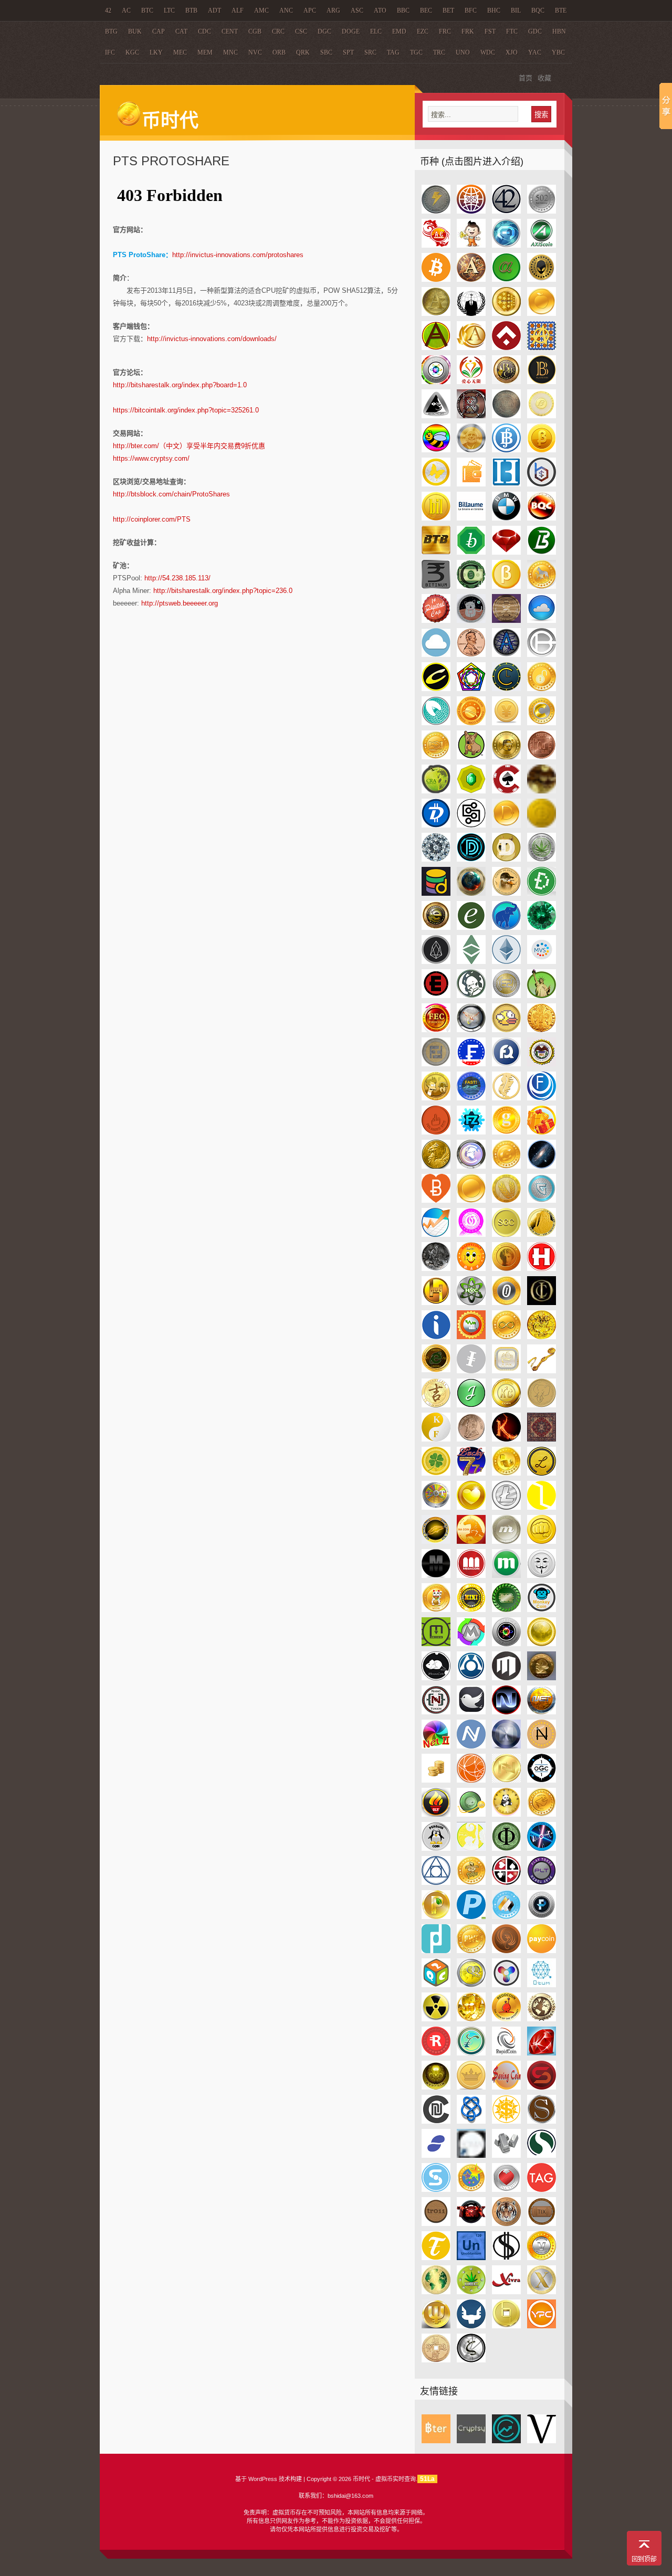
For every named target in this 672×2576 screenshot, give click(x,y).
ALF (238, 10)
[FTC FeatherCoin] (506, 1098)
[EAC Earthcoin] (436, 927)
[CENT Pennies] (471, 655)
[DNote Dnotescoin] (471, 859)
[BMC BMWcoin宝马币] (506, 518)
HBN (559, 31)
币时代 (170, 121)
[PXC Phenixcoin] (506, 1951)
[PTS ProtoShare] (436, 1951)
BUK (135, 31)
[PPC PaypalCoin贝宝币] (471, 1917)
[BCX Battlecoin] (471, 416)
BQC (538, 10)
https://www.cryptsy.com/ (151, 458)
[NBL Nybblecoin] (471, 1712)
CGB (255, 31)
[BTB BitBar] (436, 552)
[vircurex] (542, 2441)
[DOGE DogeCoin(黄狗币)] (506, 859)
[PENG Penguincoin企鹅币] (436, 1848)
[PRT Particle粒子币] (542, 1917)
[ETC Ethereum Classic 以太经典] (471, 962)
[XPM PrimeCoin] (436, 2326)
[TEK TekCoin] (471, 2224)
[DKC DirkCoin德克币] (542, 825)
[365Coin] (471, 211)
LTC (169, 10)
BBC (403, 10)
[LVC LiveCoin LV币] (436, 1541)
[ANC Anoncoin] (471, 314)
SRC (370, 52)
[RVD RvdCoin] (436, 2087)
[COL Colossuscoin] (542, 723)
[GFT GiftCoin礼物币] (542, 1132)
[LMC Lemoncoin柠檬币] (542, 1473)
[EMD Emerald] (542, 927)
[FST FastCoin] (471, 1098)
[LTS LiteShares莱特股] (542, 1507)
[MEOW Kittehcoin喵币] (436, 1610)
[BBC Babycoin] (506, 382)
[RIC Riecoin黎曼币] (471, 2053)
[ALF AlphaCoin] (506, 279)
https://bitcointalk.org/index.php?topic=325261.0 (186, 410)
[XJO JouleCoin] (471, 1405)
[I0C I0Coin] (506, 1303)
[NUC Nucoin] (542, 1746)
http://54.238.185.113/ (177, 578)
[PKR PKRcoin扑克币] (506, 1883)
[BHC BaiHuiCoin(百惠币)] (506, 484)
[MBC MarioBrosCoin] (542, 1541)
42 (108, 10)
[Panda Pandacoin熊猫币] (506, 1814)
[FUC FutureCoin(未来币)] (542, 1098)
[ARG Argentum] (506, 348)
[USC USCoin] (506, 2258)
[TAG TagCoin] (542, 2190)
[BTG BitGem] (506, 552)
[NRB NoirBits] (506, 1746)
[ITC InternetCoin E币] (436, 1370)
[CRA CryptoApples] (436, 791)
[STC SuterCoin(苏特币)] (436, 2190)
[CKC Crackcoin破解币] (542, 689)
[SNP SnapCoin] (542, 2121)
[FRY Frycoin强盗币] (436, 1098)
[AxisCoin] (542, 245)
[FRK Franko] (471, 1064)
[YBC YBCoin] (506, 2326)
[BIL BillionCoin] (436, 518)
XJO (512, 52)
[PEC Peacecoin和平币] (542, 1814)
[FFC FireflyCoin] (471, 1030)
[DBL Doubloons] (542, 791)
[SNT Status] (436, 2155)
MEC (180, 52)
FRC (445, 31)
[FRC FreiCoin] (436, 1064)
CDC (204, 31)
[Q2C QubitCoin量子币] (436, 1985)
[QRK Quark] (506, 1985)
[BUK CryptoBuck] (471, 586)
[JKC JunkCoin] (506, 1371)
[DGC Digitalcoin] (471, 825)
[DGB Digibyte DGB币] (436, 825)
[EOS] (436, 962)
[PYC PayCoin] (542, 1951)
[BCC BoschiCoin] (436, 416)
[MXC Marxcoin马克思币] (542, 1678)
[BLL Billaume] (471, 518)
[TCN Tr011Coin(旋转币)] (436, 2224)
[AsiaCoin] (436, 245)
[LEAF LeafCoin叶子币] (436, 1473)
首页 (526, 78)
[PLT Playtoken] (542, 1883)
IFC (110, 52)
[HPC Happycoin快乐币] (471, 1269)
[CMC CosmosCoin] (471, 723)
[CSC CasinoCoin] (506, 791)
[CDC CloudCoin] (542, 621)
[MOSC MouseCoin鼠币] (436, 1678)
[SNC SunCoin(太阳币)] (506, 2121)
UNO (463, 52)
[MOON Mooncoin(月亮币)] (542, 1644)
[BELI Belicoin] (506, 450)
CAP (159, 31)
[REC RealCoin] (542, 2019)
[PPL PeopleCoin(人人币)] (506, 1917)
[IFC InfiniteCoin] (506, 1337)
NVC (255, 52)
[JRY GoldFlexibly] (542, 1371)
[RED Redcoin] (436, 2053)
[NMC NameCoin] (471, 1746)
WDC (488, 52)
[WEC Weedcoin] (471, 2292)
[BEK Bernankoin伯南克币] (471, 450)
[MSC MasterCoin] (471, 1678)
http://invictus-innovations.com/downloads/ (212, 339)
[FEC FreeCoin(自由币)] (542, 996)
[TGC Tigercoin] (506, 2224)
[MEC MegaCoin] (471, 1576)
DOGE (351, 31)
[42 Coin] (506, 211)
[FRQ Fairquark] (506, 1064)
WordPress (263, 2479)
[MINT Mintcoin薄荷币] (506, 1610)
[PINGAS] (471, 1883)
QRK (303, 52)
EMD (399, 31)
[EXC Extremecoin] (436, 996)
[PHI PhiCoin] (506, 1848)
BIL (516, 10)
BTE (561, 10)
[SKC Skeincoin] (471, 2121)
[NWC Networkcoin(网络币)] (471, 1780)
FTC (512, 31)
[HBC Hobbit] (542, 1234)
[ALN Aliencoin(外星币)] (542, 279)
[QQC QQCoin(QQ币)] (471, 1985)
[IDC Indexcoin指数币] (471, 1337)
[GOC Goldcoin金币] (471, 1200)
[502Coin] (542, 211)
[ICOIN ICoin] (436, 1337)
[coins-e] (506, 2441)
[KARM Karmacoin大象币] (542, 1405)
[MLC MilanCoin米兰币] (436, 1644)
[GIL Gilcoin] (436, 1166)
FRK (468, 31)
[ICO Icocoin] (542, 1303)
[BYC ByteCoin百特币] (506, 586)
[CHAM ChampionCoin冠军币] (436, 689)
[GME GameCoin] (436, 1200)
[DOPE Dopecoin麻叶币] (542, 859)
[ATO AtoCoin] (436, 382)
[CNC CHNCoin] (506, 723)
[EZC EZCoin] (506, 996)
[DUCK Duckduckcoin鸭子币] (506, 893)
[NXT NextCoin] (506, 1780)
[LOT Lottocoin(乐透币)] (436, 1507)
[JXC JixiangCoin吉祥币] (436, 1405)
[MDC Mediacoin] (436, 1576)
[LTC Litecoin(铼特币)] (506, 1507)
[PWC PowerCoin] (471, 1951)
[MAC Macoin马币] (471, 1541)
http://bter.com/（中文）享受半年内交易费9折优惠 (189, 446)
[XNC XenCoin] (542, 2292)
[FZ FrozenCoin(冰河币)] (471, 1132)
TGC (416, 52)
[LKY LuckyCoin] (506, 1473)
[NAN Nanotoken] (436, 1712)
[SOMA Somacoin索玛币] (471, 2155)
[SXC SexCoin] (506, 2190)
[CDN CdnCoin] (436, 655)
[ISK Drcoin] (542, 1337)
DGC (324, 31)
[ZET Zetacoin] (471, 2360)
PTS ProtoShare (171, 161)
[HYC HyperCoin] (471, 1303)
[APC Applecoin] (542, 314)
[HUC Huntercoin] (436, 1303)
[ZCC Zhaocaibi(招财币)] (436, 2360)
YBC (558, 52)
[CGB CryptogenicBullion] (542, 655)
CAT (181, 31)
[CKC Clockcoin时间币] (506, 689)
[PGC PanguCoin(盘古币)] (471, 1848)
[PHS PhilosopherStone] (436, 1883)
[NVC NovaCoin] (436, 1780)
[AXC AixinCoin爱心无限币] (471, 382)
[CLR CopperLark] (436, 723)
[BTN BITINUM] (436, 586)
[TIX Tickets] (542, 2224)
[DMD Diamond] (436, 859)
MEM (205, 52)
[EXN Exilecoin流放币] (471, 996)
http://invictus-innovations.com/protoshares (238, 255)
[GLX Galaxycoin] (542, 1166)
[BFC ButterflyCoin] (436, 484)
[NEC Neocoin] (506, 1712)
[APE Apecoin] (436, 348)
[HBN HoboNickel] (436, 1269)
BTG (111, 31)
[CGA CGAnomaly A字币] (506, 655)
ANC (286, 10)
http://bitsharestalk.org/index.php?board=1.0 (180, 385)
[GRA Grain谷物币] (506, 1200)
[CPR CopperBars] (542, 757)
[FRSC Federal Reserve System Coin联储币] (542, 1064)
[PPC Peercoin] (436, 1917)
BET (448, 10)
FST (490, 31)
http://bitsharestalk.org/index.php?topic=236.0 (223, 591)
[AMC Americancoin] (436, 314)
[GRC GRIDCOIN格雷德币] (542, 1200)
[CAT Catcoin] (471, 621)
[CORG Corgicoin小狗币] (471, 757)
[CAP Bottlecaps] (436, 621)
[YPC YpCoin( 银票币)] (542, 2326)
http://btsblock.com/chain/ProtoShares (171, 494)
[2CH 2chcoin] (436, 211)
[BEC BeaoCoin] (542, 416)
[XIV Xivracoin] (506, 2292)
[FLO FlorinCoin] (542, 1030)
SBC (326, 52)
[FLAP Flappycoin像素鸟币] (506, 1030)
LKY (156, 52)
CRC (278, 31)
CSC (301, 31)
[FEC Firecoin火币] (436, 1030)
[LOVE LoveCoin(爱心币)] (471, 1507)
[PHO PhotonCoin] (542, 1848)
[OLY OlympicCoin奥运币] (436, 1814)
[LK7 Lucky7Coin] (471, 1473)
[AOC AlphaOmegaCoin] (506, 314)
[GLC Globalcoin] (471, 1166)
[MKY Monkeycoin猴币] (542, 1610)
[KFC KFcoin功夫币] (436, 1439)
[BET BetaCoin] (542, 450)
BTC (147, 10)
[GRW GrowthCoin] (436, 1234)
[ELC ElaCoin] (471, 927)
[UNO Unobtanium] (471, 2258)
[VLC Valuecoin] (542, 2258)
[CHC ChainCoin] (471, 689)
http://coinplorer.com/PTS (152, 519)
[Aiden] (506, 245)
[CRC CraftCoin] (471, 791)
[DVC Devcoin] (542, 893)
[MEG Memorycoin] (506, 1576)
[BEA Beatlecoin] (506, 416)
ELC (376, 31)
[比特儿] (436, 2441)
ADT (214, 10)
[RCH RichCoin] (471, 2019)
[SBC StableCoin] (542, 2087)
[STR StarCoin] (471, 2190)
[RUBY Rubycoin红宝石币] (542, 2053)
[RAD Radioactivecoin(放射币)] (436, 2019)
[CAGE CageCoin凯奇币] (542, 586)
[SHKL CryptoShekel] (436, 2121)
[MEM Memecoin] (542, 1576)
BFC (471, 10)
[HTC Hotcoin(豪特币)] (542, 1269)
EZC (423, 31)
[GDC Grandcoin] (506, 1132)
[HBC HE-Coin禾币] (506, 1234)
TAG (393, 52)
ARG (333, 10)
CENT (230, 31)
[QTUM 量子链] (542, 1985)
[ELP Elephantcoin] (506, 927)
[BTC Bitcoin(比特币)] (436, 279)
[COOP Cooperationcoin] (436, 757)
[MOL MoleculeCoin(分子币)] (506, 1644)
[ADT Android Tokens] (471, 279)
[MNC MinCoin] (471, 1644)
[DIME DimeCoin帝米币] (506, 825)
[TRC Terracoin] (436, 2258)
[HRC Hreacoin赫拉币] (506, 1269)
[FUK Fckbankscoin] (436, 1132)
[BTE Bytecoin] (471, 552)
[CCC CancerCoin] (506, 621)
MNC (230, 52)
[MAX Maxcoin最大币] (506, 1541)
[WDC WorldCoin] (436, 2292)
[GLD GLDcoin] (506, 1166)
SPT (348, 52)
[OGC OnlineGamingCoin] (542, 1780)
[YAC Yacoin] (471, 2326)
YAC (535, 52)
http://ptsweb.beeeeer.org (180, 603)
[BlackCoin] (542, 382)
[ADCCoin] (471, 245)
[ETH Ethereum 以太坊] (506, 962)
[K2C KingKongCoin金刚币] (506, 1405)
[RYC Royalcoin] (471, 2087)
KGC (132, 52)
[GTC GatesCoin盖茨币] (471, 1234)
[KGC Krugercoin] (471, 1439)
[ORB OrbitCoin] (471, 1814)
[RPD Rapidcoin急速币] (506, 2053)
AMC (261, 10)
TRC (439, 52)
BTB (191, 10)
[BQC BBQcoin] (542, 518)
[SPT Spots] (506, 2155)
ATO (380, 10)
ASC (357, 10)
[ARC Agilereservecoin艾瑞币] (471, 348)
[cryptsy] (471, 2441)
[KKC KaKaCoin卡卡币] (506, 1439)
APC (310, 10)
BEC (426, 10)
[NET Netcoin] (542, 1712)
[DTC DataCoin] (436, 893)
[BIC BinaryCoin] (542, 484)
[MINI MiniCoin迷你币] (471, 1610)
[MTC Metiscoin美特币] (506, 1678)
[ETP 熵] (542, 962)
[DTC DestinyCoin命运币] (471, 893)
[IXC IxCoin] (471, 1371)
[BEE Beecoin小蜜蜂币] (436, 450)
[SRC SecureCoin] (542, 2155)
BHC (494, 10)
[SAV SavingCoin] (506, 2087)
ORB (279, 52)
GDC (535, 31)
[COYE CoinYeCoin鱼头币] (506, 757)
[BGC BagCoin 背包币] (471, 484)
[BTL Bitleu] (542, 552)
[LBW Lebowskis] (542, 1439)
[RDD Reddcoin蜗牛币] (506, 2019)
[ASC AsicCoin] (542, 348)
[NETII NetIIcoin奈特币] (436, 1746)
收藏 (544, 78)
